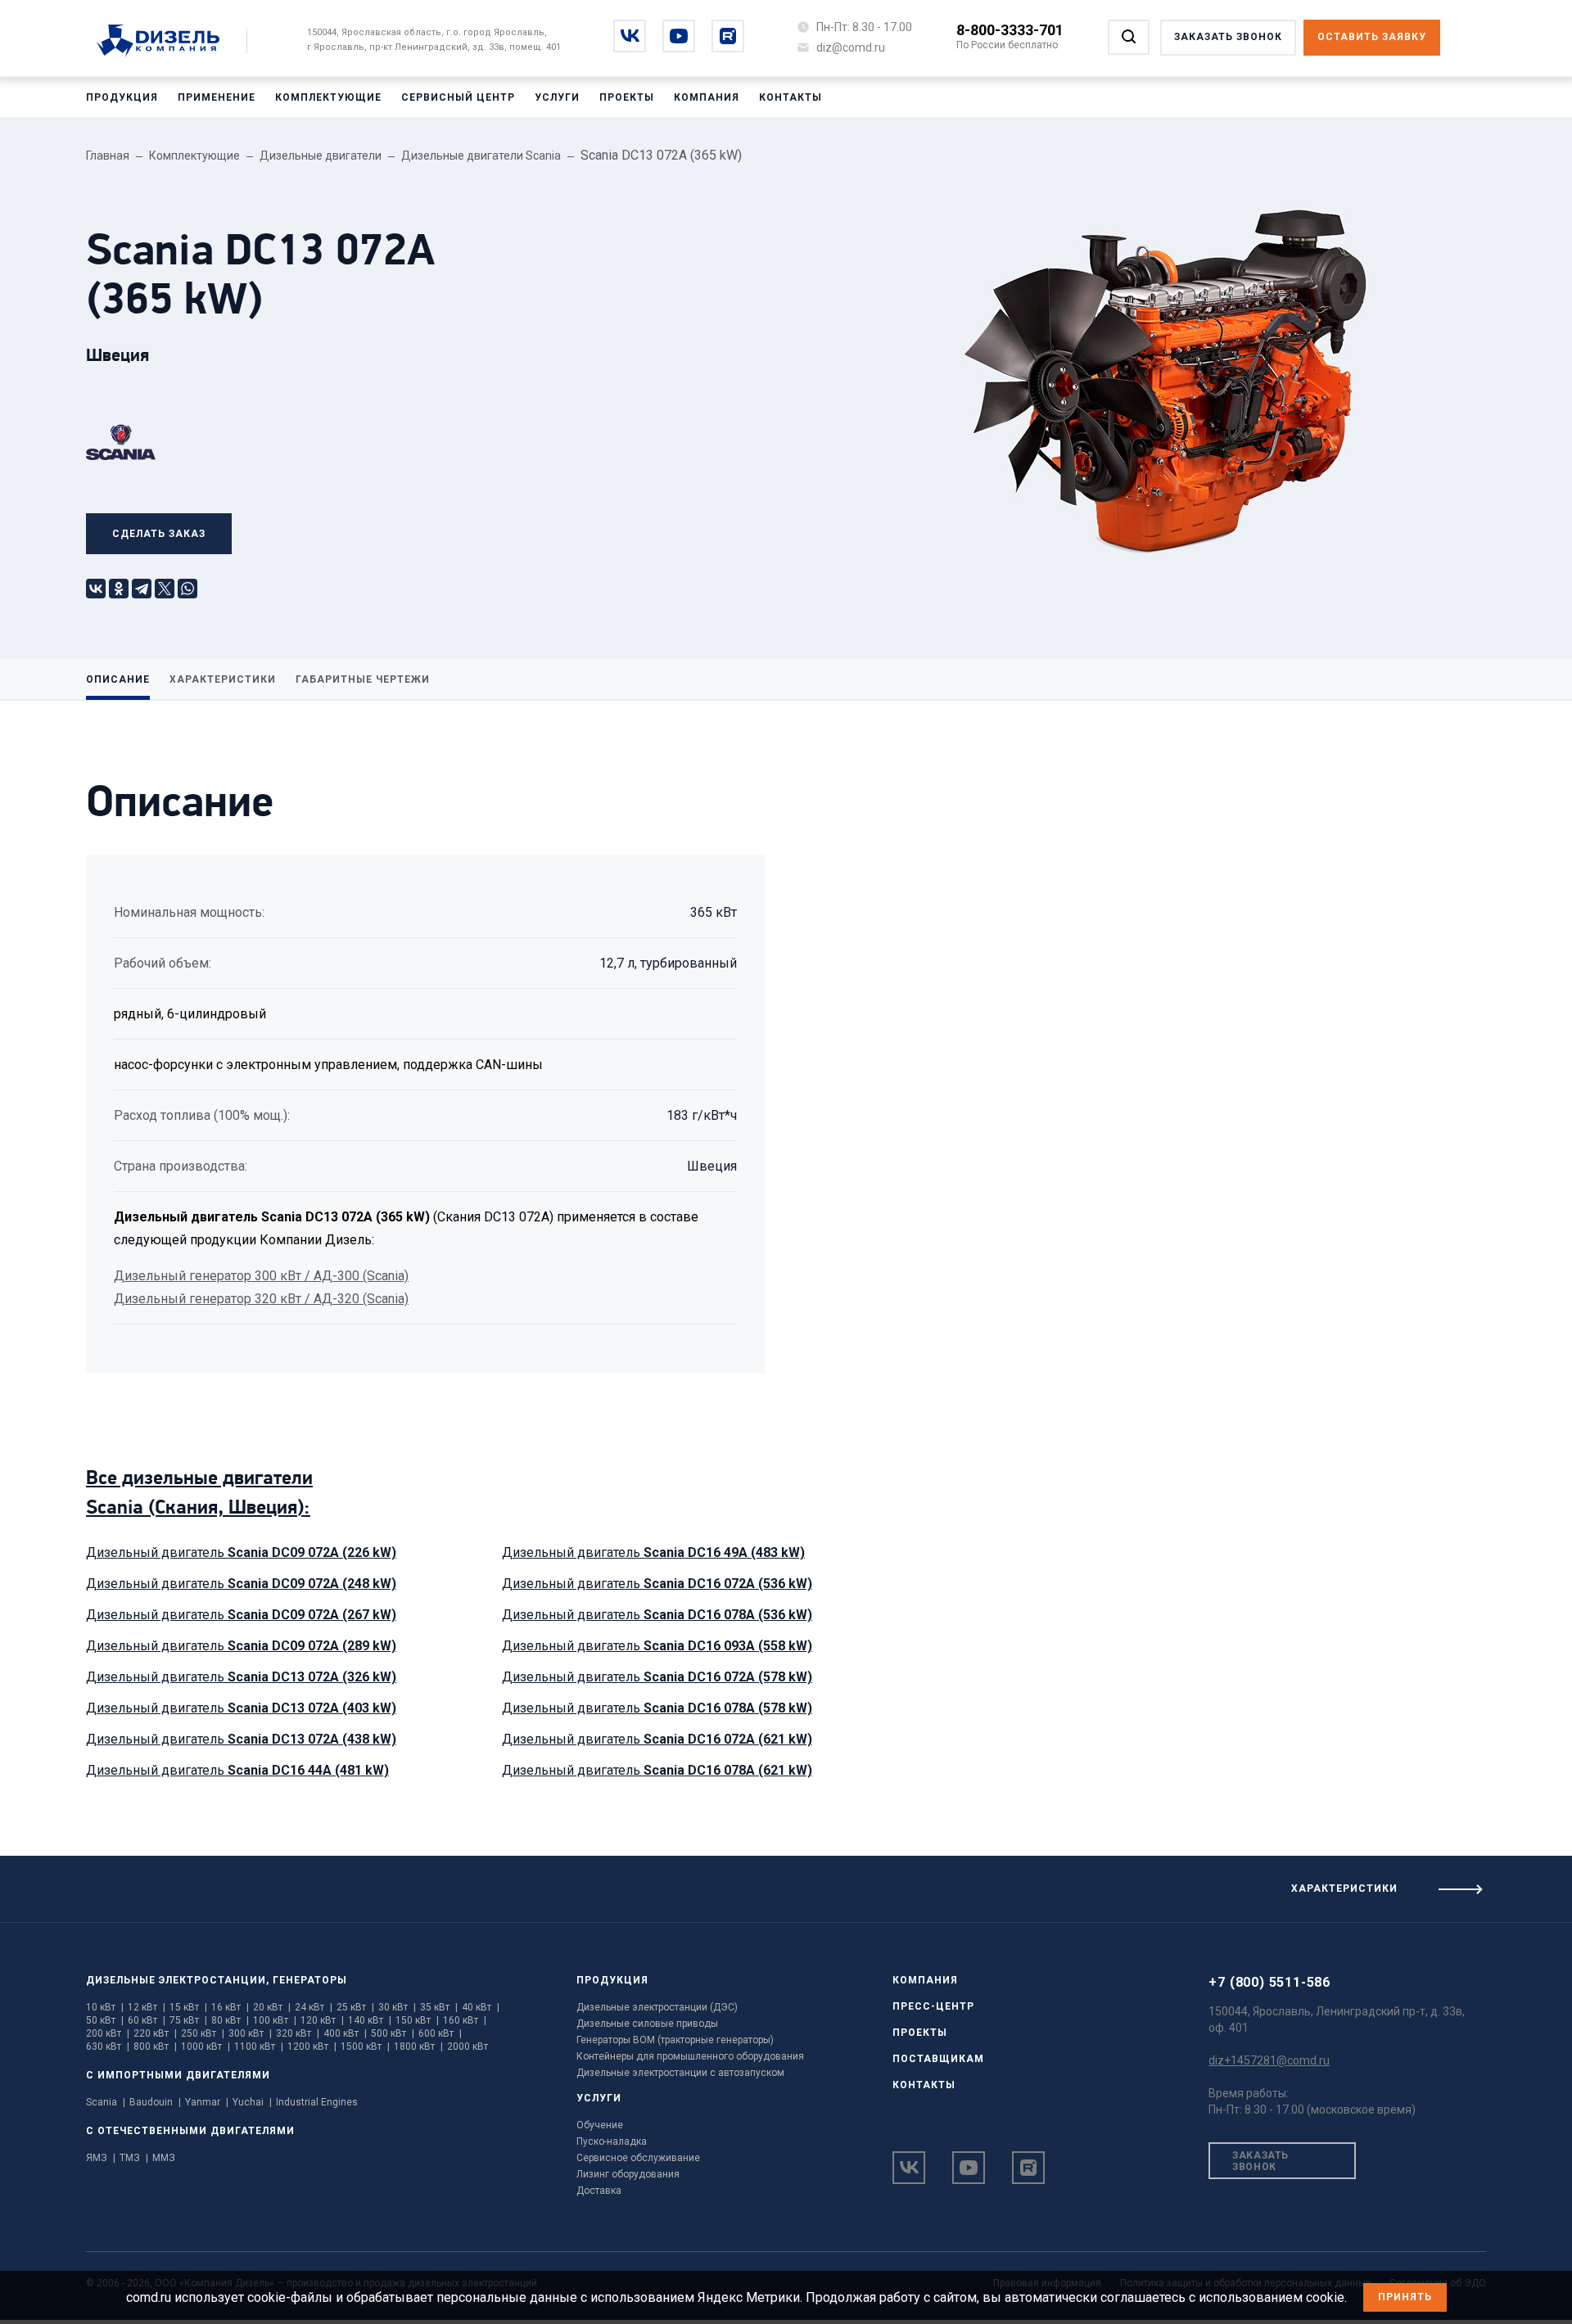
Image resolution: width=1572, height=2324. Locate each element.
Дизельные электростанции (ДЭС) (657, 2007)
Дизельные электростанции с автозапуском (680, 2073)
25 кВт (355, 2007)
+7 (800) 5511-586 (1269, 1982)
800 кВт (155, 2046)
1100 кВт (259, 2046)
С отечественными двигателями (190, 2131)
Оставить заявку (1372, 37)
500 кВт (393, 2033)
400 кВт (345, 2033)
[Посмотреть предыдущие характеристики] (393, 1883)
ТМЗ (134, 2158)
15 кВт (188, 2007)
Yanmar (207, 2102)
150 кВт (417, 2020)
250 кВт (203, 2033)
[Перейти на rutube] (728, 36)
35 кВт (439, 2007)
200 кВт (108, 2033)
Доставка (599, 2191)
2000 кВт (468, 2046)
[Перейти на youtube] (679, 36)
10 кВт (105, 2007)
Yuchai (252, 2102)
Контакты (791, 97)
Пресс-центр (933, 2006)
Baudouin (155, 2102)
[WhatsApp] (187, 589)
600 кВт (440, 2033)
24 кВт (314, 2007)
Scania (106, 2102)
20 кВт (272, 2007)
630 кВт (108, 2046)
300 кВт (250, 2033)
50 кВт (105, 2020)
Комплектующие (328, 97)
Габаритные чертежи (363, 679)
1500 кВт (365, 2046)
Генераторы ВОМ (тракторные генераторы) (675, 2040)
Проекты (627, 97)
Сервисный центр (458, 97)
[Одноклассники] (119, 589)
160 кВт (465, 2020)
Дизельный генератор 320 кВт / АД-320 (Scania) (261, 1299)
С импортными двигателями (178, 2075)
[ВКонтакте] (96, 589)
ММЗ (164, 2158)
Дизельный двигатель (241, 1552)
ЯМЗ (101, 2158)
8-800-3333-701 (1010, 30)
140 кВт (370, 2020)
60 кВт (147, 2020)
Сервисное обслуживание (638, 2158)
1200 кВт (312, 2046)
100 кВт (275, 2020)
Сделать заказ (159, 534)
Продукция (122, 97)
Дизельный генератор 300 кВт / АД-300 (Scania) (261, 1276)
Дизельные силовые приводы (647, 2024)
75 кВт (188, 2020)
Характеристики (223, 679)
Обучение (600, 2125)
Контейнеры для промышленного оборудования (690, 2056)
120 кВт (322, 2020)
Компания (707, 97)
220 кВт (155, 2033)
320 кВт (298, 2033)
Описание (118, 679)
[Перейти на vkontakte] (630, 36)
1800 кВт (418, 2046)
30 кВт (397, 2007)
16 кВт (230, 2007)
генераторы (310, 1980)
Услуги (557, 97)
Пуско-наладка (612, 2141)
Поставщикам (938, 2059)
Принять (1405, 2297)
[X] (165, 589)
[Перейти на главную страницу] (167, 42)
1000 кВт (206, 2046)
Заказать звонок (1260, 2161)
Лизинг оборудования (628, 2174)
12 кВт (147, 2007)
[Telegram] (142, 589)
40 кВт (481, 2007)
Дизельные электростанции (176, 1980)
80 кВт (230, 2020)
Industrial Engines (317, 2102)
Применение (217, 97)
